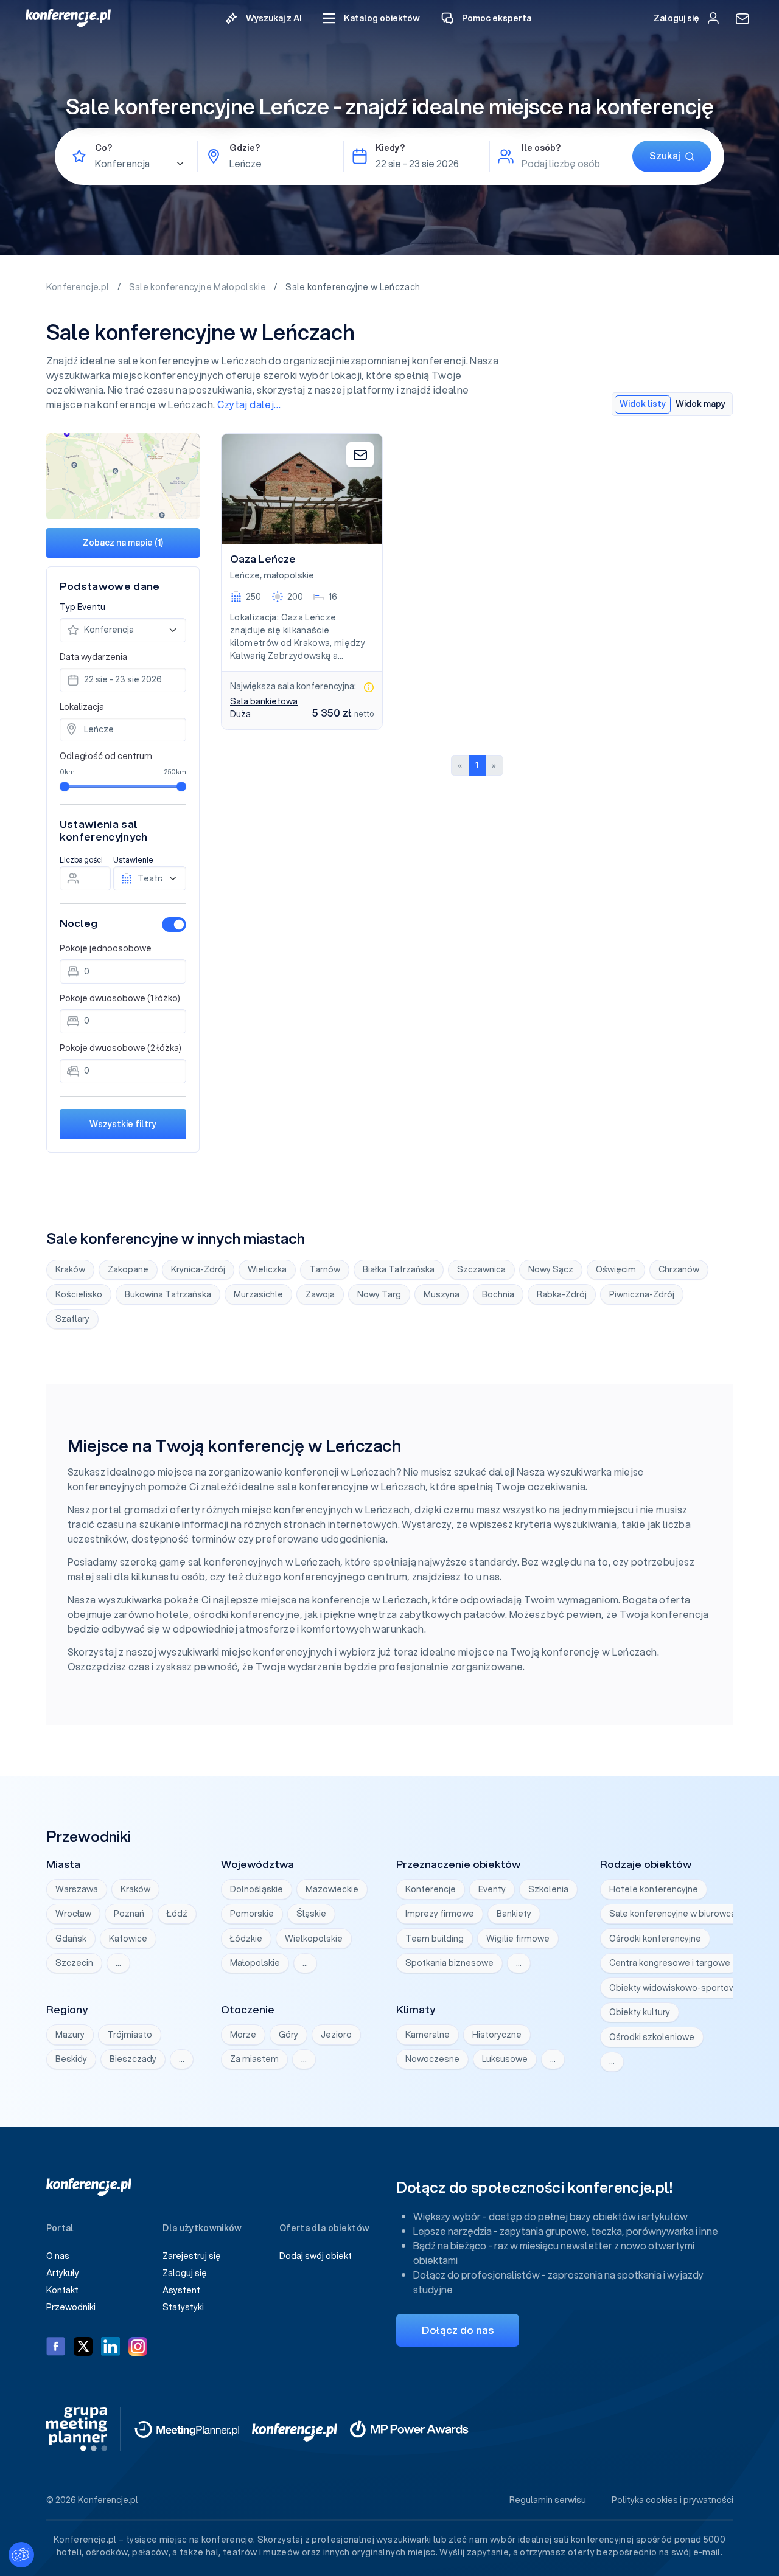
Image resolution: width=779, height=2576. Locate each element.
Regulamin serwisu (548, 2500)
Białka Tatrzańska (399, 1269)
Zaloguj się (185, 2273)
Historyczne (497, 2035)
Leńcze (245, 575)
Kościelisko (79, 1294)
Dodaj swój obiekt (316, 2256)
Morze (243, 2035)
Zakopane (128, 1269)
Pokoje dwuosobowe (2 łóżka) (121, 1048)
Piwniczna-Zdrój (642, 1294)
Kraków (70, 1269)
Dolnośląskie (257, 1889)
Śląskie (311, 1914)
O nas (58, 2256)
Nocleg (79, 923)
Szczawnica (481, 1269)
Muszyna (442, 1294)
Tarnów (325, 1269)
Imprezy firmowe (440, 1914)
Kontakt (62, 2290)
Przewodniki (71, 2307)
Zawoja (320, 1294)
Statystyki (183, 2307)
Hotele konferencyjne (654, 1889)
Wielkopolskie (314, 1939)
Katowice (128, 1939)
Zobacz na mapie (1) (123, 543)
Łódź (177, 1914)
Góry (288, 2035)
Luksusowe (505, 2059)
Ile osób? (541, 148)
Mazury (70, 2035)
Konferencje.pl (79, 287)
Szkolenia (548, 1889)
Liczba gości (81, 860)
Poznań (129, 1914)
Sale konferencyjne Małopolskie (199, 287)
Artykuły (63, 2273)
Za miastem (254, 2059)
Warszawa (77, 1889)
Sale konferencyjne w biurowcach (677, 1914)
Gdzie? (245, 148)
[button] (372, 19)
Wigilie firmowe (518, 1939)
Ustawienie (133, 860)
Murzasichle (258, 1294)
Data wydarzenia (93, 657)
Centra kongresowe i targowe (670, 1963)
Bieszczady (133, 2059)
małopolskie (289, 575)
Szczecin (74, 1963)
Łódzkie (246, 1939)
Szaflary (72, 1319)
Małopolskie (255, 1963)
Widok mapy (700, 404)
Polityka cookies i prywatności (672, 2500)
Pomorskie (252, 1914)
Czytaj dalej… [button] (249, 404)
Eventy (492, 1889)
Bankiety (514, 1914)
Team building (435, 1939)
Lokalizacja (82, 707)
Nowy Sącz (551, 1269)
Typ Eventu (82, 607)
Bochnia (498, 1294)
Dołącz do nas (458, 2330)
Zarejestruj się (192, 2256)
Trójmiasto (130, 2035)
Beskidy (71, 2059)
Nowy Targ (379, 1294)
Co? (103, 148)
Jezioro (336, 2035)
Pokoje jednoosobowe (106, 948)
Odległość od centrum (106, 756)
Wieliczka (267, 1269)
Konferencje (431, 1889)
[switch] (174, 925)
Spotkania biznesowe (449, 1963)
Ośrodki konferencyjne (655, 1939)
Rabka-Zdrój (562, 1294)
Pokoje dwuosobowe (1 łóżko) (120, 998)
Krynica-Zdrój (198, 1269)
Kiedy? (390, 148)
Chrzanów (679, 1269)
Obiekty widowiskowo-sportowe (675, 1988)
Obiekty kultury (640, 2012)
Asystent (181, 2290)
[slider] (65, 786)
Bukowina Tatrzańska (168, 1294)
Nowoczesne (432, 2059)
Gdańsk (71, 1939)
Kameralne (428, 2035)
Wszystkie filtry (123, 1124)
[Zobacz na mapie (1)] (123, 476)
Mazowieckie (332, 1889)
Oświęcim (616, 1269)
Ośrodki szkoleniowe (652, 2037)
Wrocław (73, 1914)
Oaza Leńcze (263, 559)
